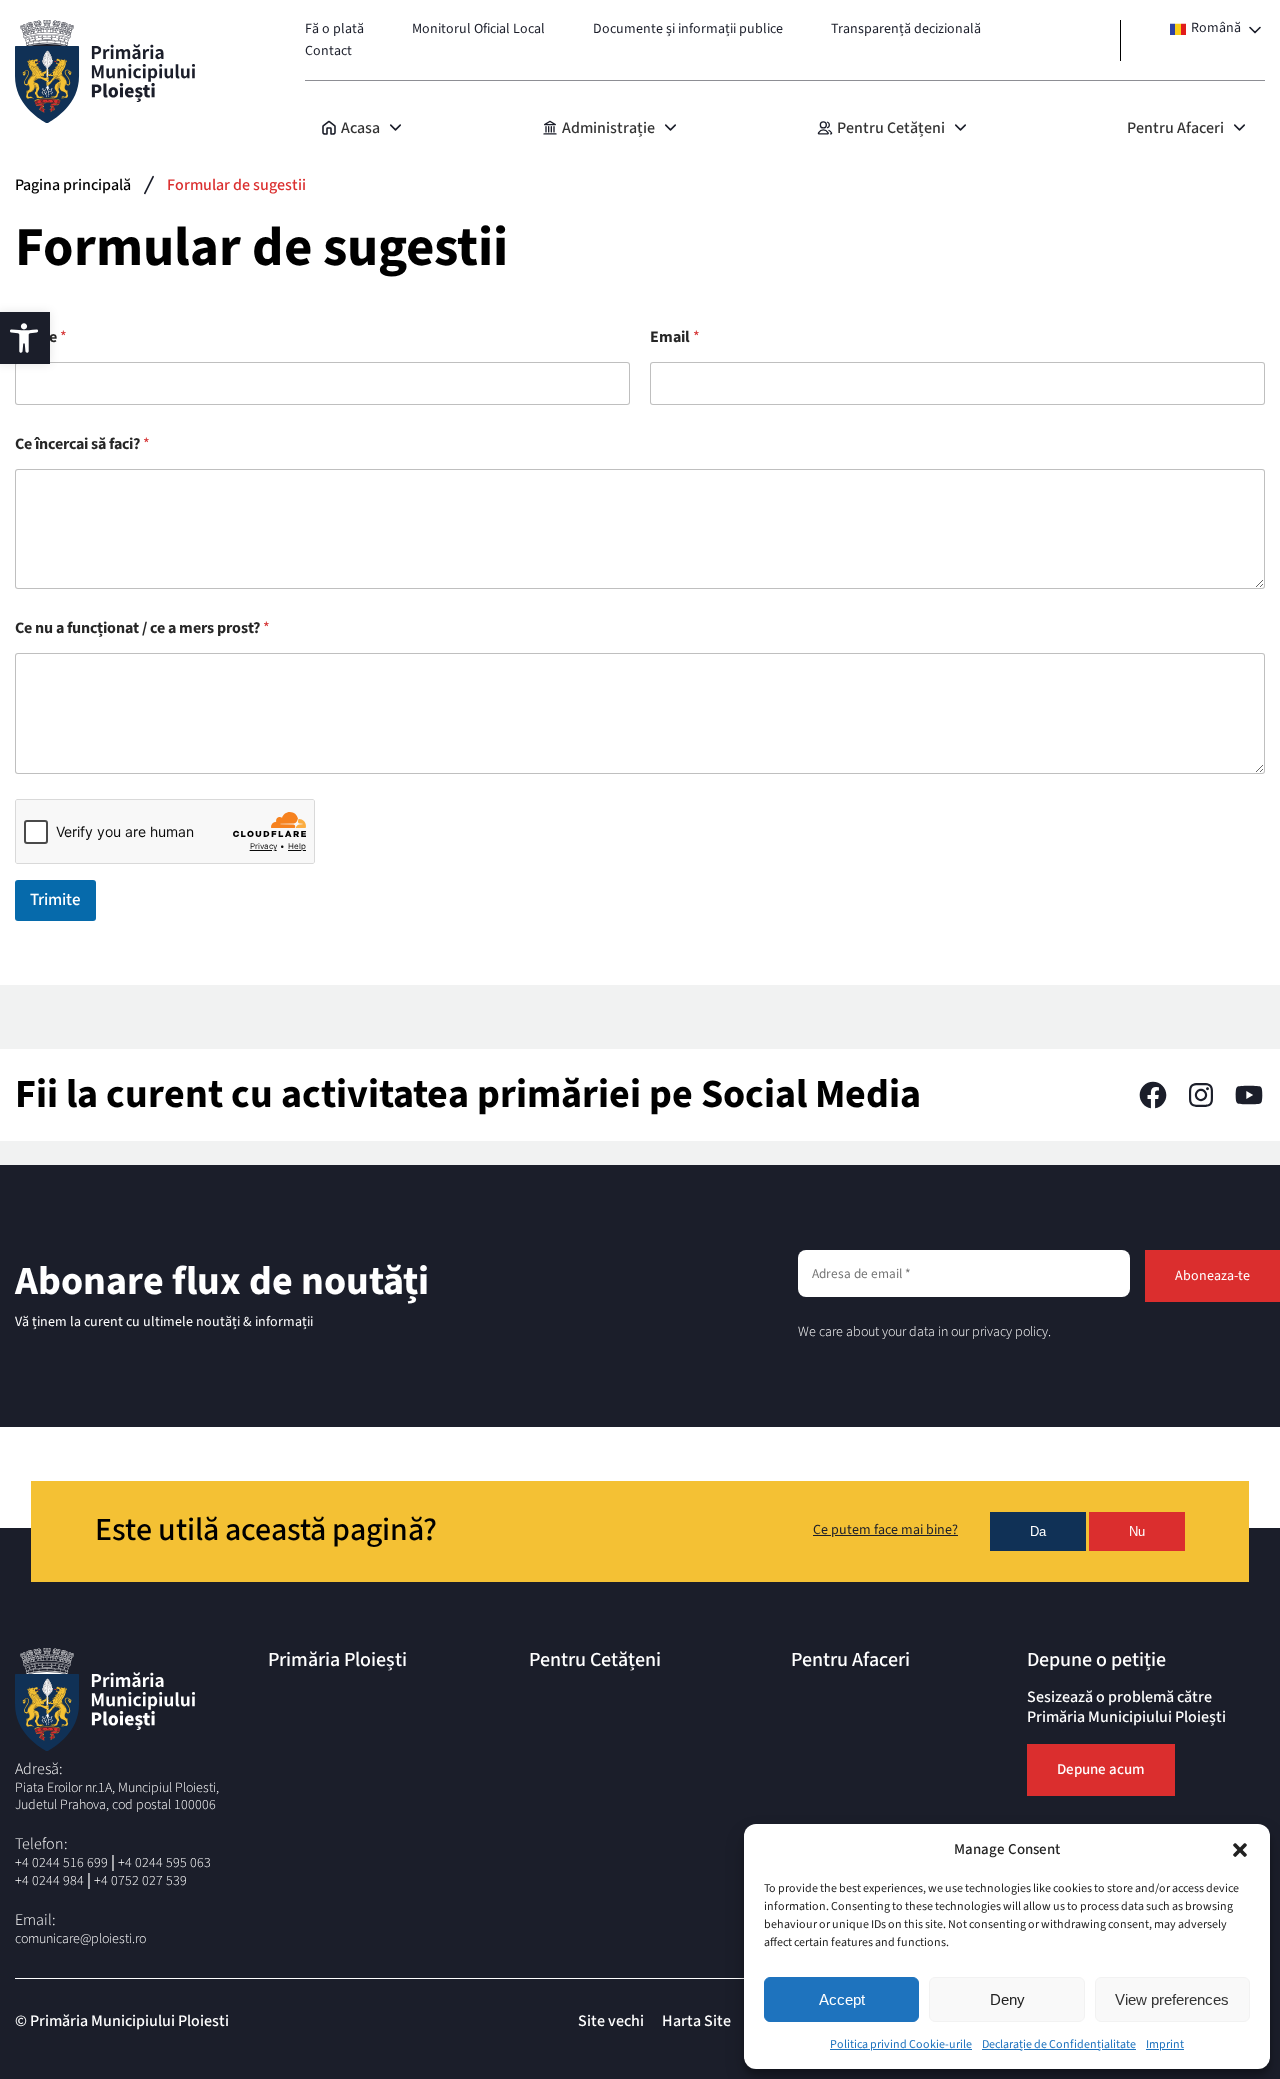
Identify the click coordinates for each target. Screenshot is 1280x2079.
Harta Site (696, 2021)
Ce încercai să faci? (82, 444)
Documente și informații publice (688, 29)
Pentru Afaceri (1175, 128)
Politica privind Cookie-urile (901, 2044)
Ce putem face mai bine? (885, 1531)
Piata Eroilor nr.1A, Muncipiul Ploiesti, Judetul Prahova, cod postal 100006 (117, 1797)
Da (1038, 1531)
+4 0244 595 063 (164, 1863)
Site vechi (611, 2021)
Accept (842, 1999)
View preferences (1172, 1999)
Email (675, 337)
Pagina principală (73, 185)
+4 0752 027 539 (140, 1881)
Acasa (360, 128)
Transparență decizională (906, 29)
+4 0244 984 (49, 1881)
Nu (1137, 1531)
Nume (41, 337)
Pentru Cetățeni (891, 128)
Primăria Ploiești (337, 1660)
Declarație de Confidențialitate (1059, 2044)
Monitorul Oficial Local (478, 29)
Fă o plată (334, 29)
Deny (1007, 1999)
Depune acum (1101, 1769)
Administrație (608, 128)
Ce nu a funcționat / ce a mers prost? (142, 628)
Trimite (55, 900)
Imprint (1165, 2044)
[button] (1240, 1850)
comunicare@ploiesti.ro (80, 1939)
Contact (328, 51)
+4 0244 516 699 (61, 1863)
